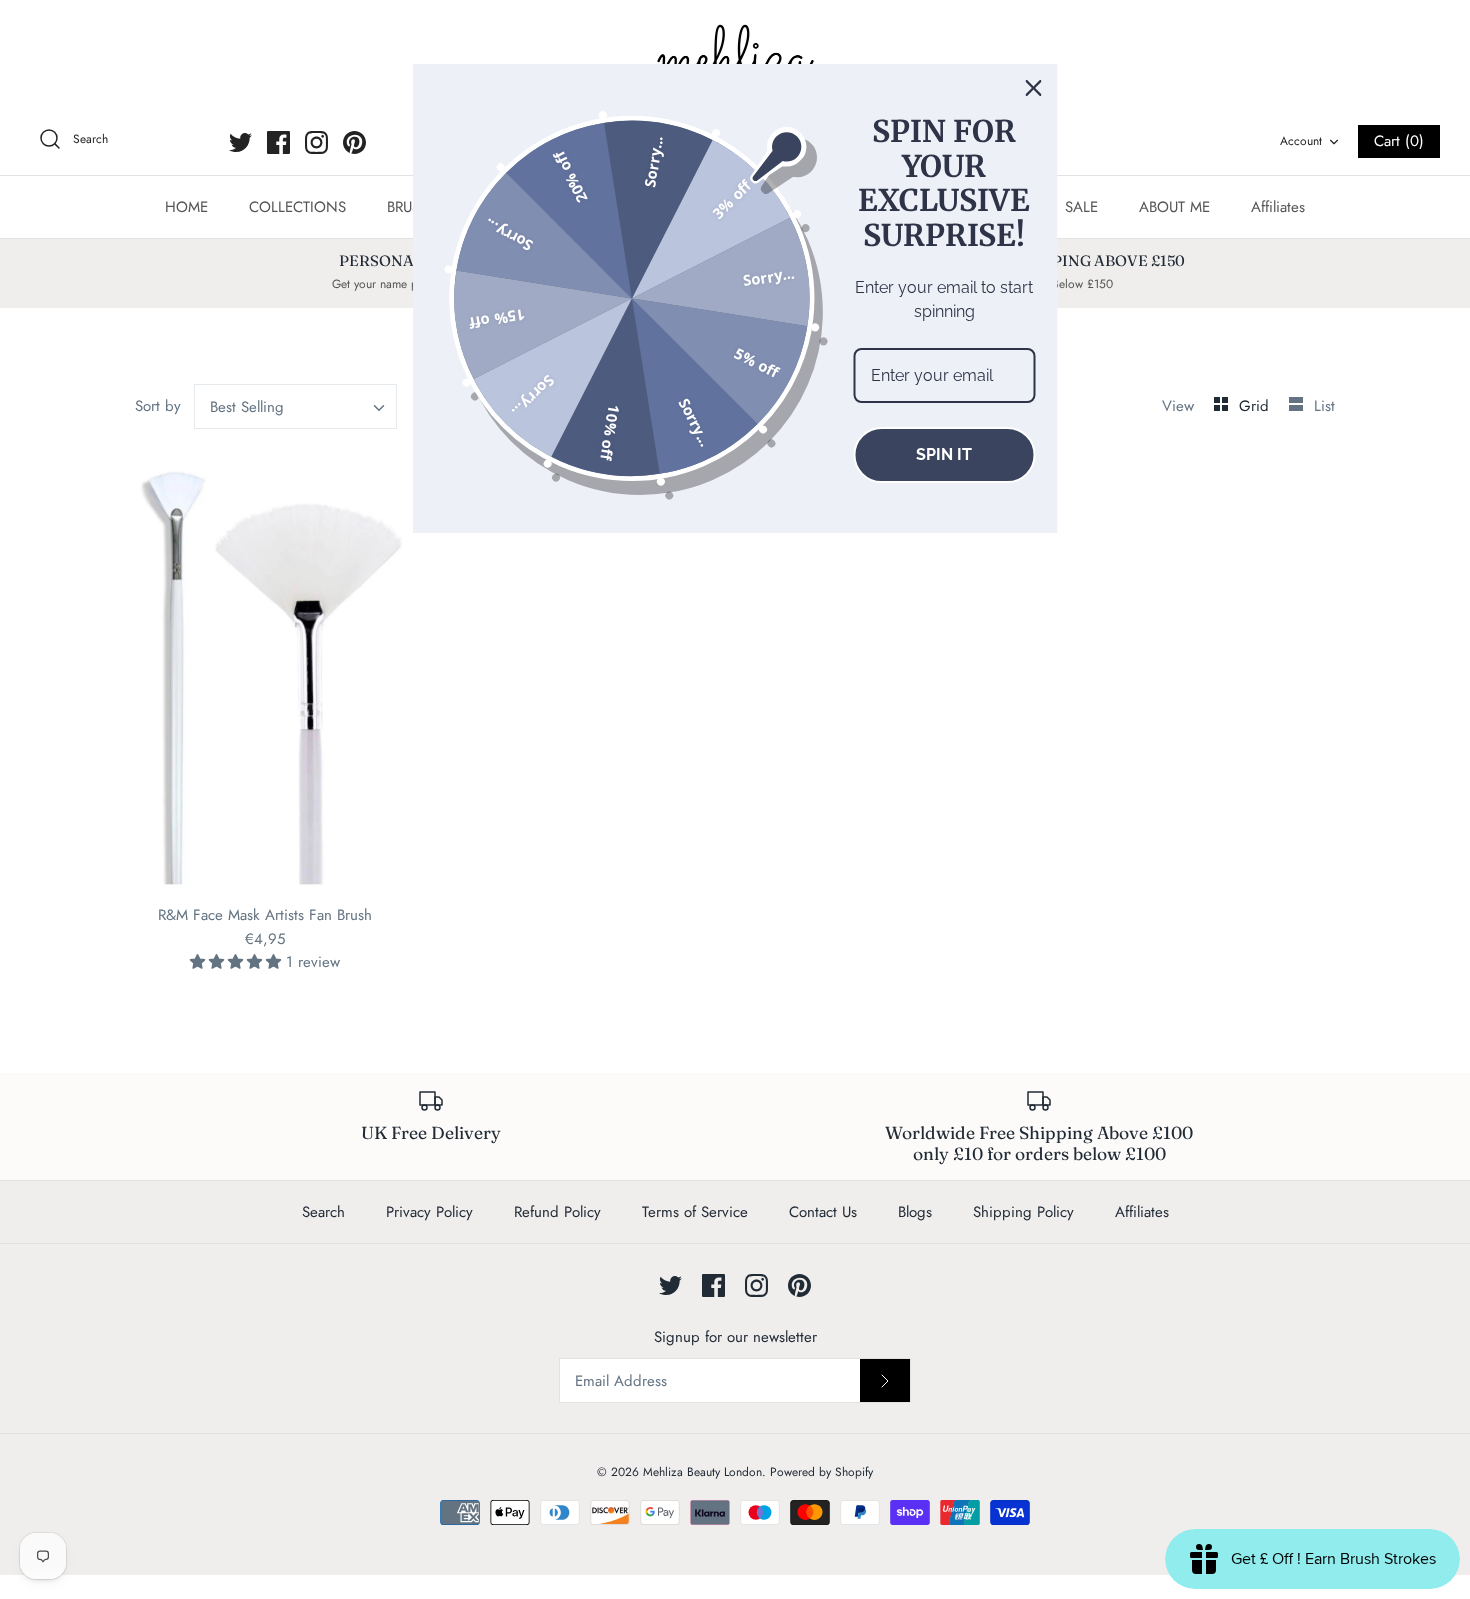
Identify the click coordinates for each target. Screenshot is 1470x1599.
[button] (238, 962)
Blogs (915, 1212)
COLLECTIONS (297, 207)
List (1324, 406)
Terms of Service (695, 1212)
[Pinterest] (354, 142)
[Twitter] (240, 142)
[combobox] (296, 406)
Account (1301, 141)
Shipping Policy (1023, 1212)
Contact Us (823, 1212)
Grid (1256, 406)
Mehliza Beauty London (702, 1472)
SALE (1081, 207)
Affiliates (1278, 207)
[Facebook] (278, 142)
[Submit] (885, 1380)
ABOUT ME (1174, 207)
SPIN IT (944, 454)
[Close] (1034, 88)
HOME (186, 207)
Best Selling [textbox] (247, 407)
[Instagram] (316, 142)
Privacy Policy (429, 1212)
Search (323, 1212)
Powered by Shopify (821, 1472)
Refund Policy (557, 1212)
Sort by (158, 406)
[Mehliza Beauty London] (735, 60)
